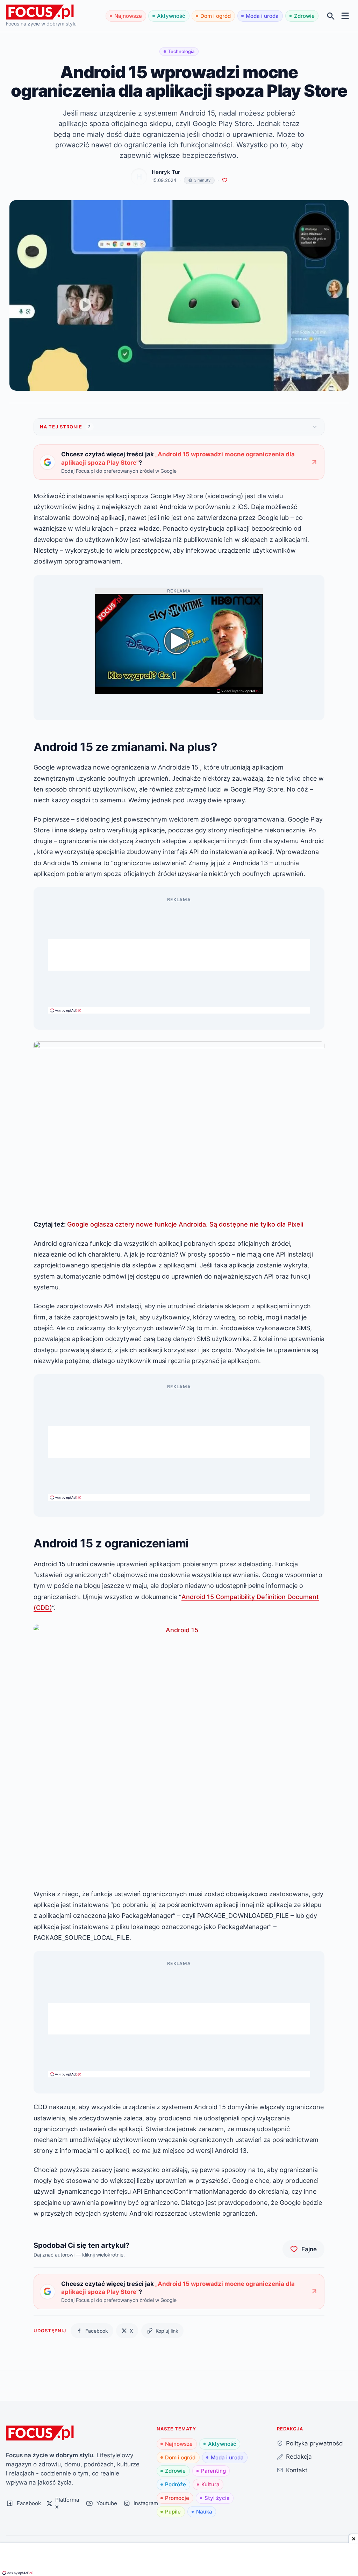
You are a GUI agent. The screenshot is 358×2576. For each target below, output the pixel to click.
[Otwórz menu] (345, 16)
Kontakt (297, 2470)
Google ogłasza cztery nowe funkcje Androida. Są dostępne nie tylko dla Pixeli (185, 1224)
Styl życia (217, 2498)
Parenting (213, 2471)
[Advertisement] (179, 955)
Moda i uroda (262, 16)
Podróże (176, 2484)
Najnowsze (128, 16)
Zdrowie (304, 16)
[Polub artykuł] (225, 180)
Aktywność (171, 16)
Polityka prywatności (315, 2443)
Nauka (204, 2512)
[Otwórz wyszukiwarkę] (331, 16)
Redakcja (299, 2456)
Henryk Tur (166, 172)
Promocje (177, 2498)
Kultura (210, 2484)
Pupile (173, 2512)
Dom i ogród (216, 16)
